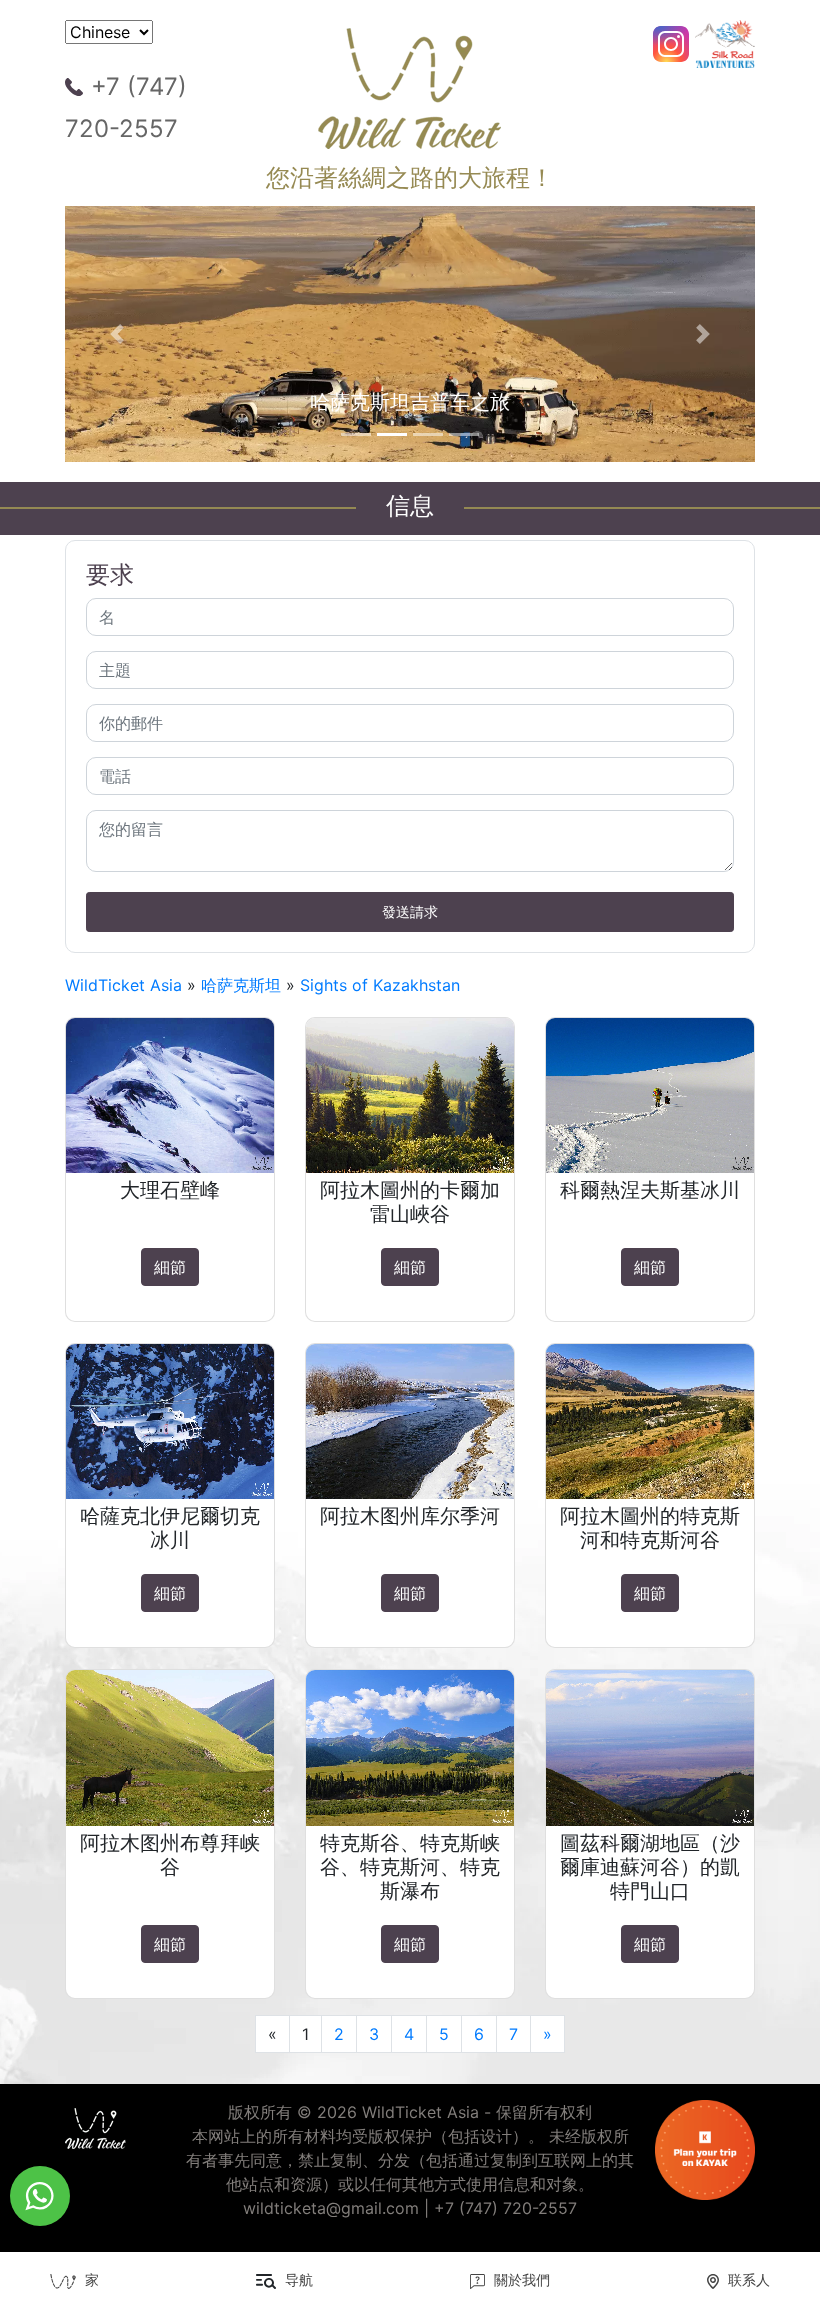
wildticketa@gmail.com (331, 2208)
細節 (170, 1267)
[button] (117, 334)
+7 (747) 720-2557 (126, 107)
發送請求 (410, 911)
